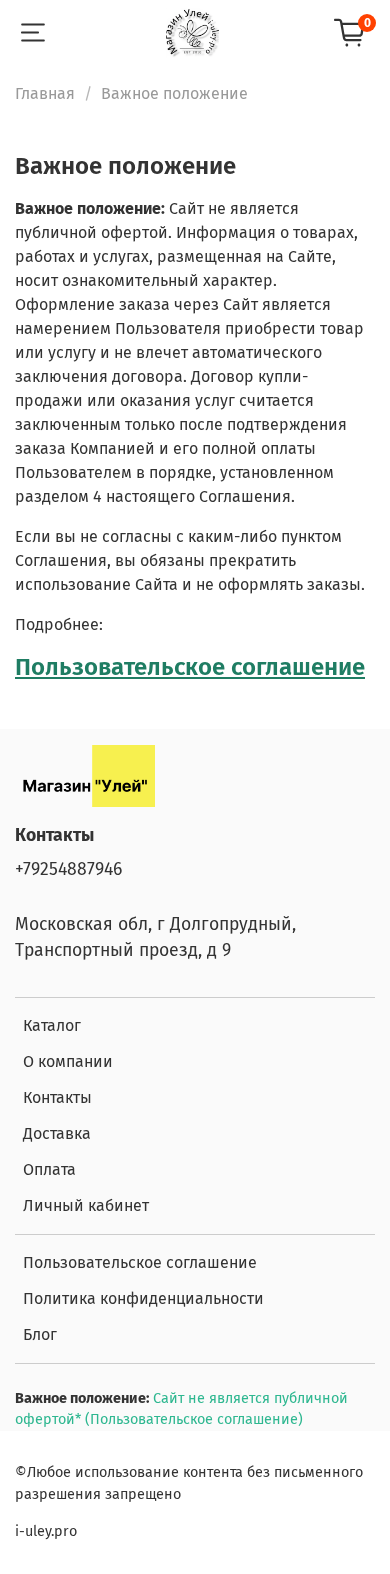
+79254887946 (68, 869)
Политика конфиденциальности (143, 1298)
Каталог (52, 1025)
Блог (40, 1334)
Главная (45, 93)
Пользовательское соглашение (190, 667)
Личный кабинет (86, 1205)
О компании (68, 1061)
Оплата (49, 1169)
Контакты (57, 1097)
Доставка (57, 1133)
